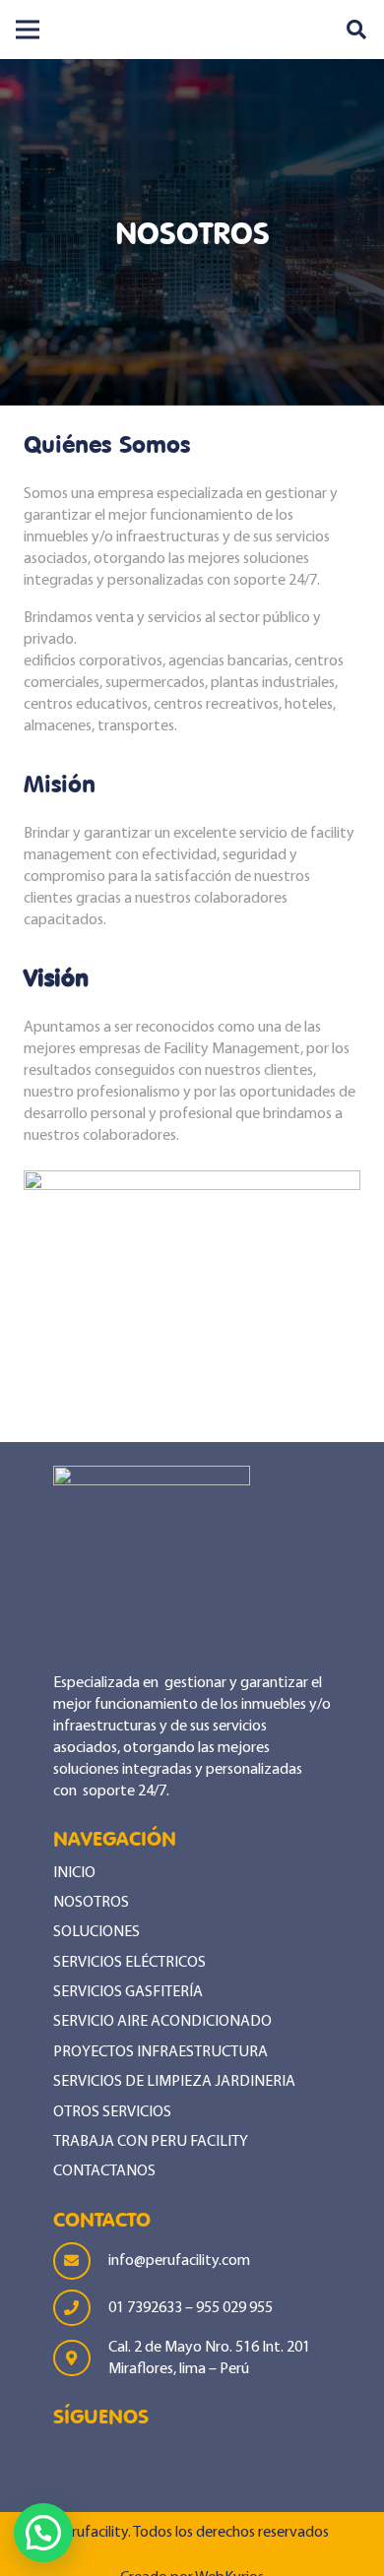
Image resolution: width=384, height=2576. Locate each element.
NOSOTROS (91, 1903)
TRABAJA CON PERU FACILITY (151, 2142)
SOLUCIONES (96, 1932)
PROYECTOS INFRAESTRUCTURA (160, 2052)
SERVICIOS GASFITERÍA (128, 1992)
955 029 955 (234, 2308)
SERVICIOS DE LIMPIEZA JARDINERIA (174, 2082)
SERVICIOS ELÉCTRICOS (129, 1963)
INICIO (74, 1873)
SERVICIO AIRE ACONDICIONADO (162, 2022)
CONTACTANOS (104, 2171)
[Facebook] (70, 2461)
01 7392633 (147, 2308)
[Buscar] (356, 30)
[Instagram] (127, 2464)
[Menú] (28, 30)
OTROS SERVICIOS (112, 2112)
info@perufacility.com (179, 2261)
